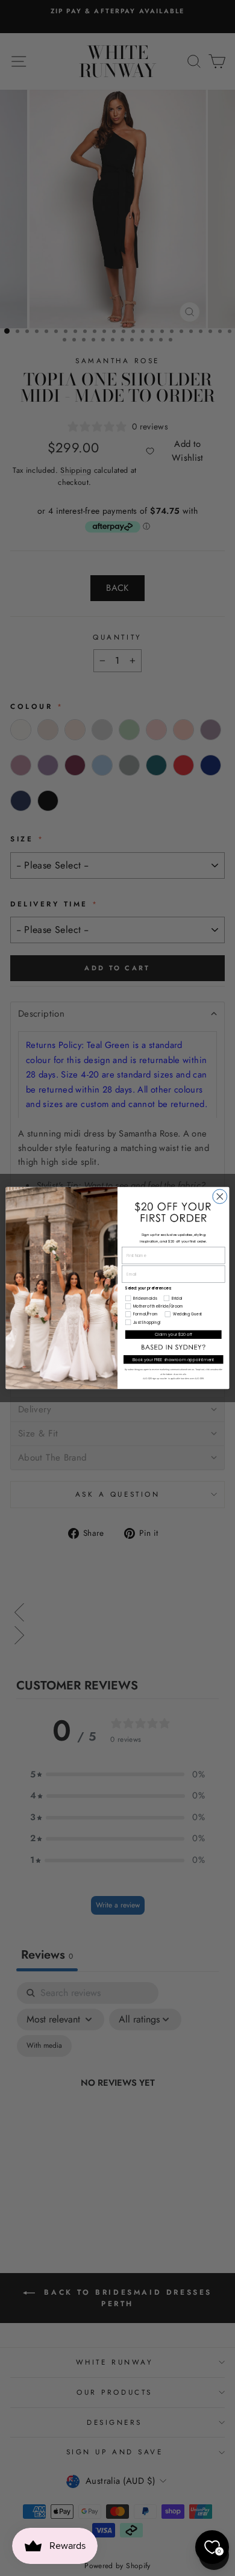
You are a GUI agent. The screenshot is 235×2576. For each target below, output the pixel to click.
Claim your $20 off (173, 1335)
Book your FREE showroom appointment (174, 1359)
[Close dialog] (220, 1197)
